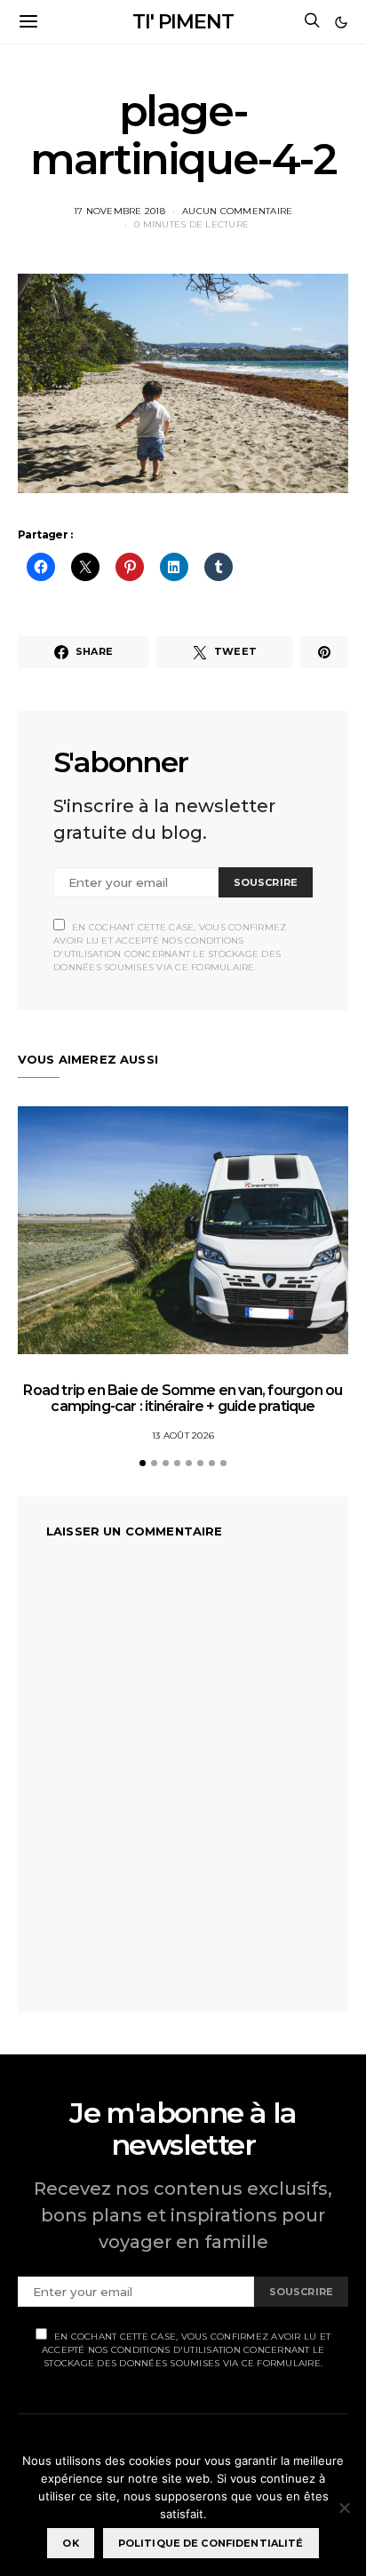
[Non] (344, 2508)
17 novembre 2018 (119, 211)
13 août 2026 (183, 1436)
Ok (70, 2543)
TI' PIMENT (183, 22)
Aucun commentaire (237, 211)
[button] (341, 22)
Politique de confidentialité (211, 2543)
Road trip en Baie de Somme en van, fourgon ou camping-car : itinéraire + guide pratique (183, 1398)
